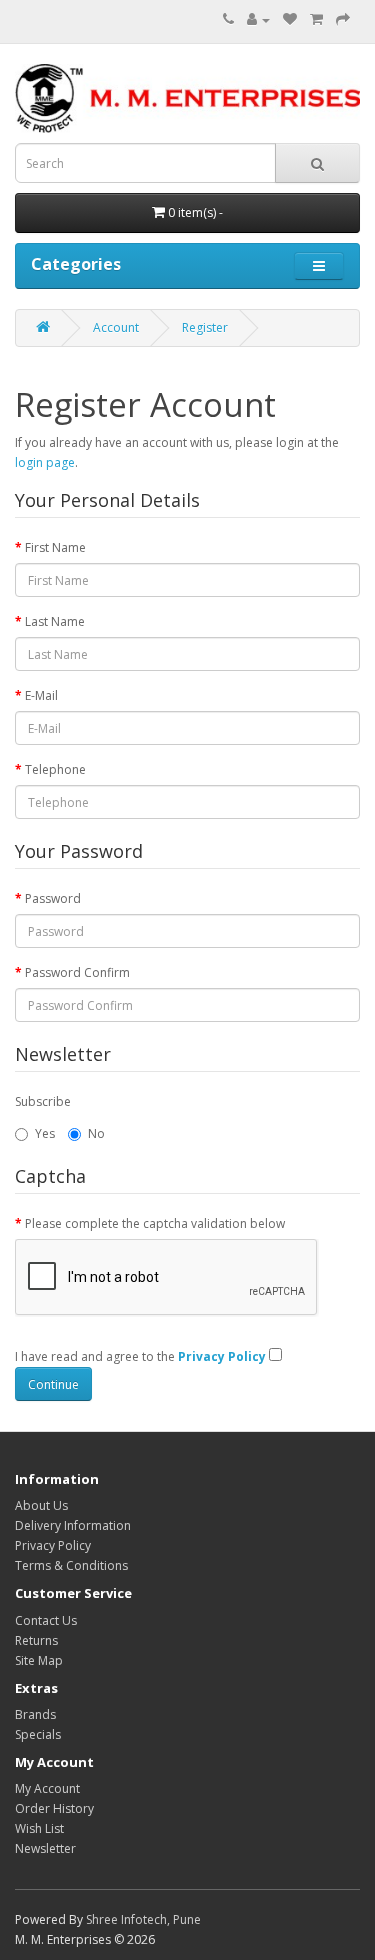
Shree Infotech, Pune (143, 1919)
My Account (47, 1788)
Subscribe (43, 1101)
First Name (55, 547)
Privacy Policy (53, 1545)
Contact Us (46, 1620)
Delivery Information (73, 1525)
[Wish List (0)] (290, 19)
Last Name (55, 621)
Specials (38, 1734)
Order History (54, 1808)
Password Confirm (77, 972)
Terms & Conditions (71, 1565)
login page (45, 462)
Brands (35, 1714)
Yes (45, 1133)
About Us (41, 1505)
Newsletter (45, 1848)
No (96, 1133)
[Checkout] (343, 19)
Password (53, 898)
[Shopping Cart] (316, 19)
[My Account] (258, 19)
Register (205, 327)
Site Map (39, 1660)
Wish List (39, 1828)
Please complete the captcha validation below (155, 1223)
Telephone (55, 769)
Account (116, 327)
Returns (36, 1640)
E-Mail (41, 695)
